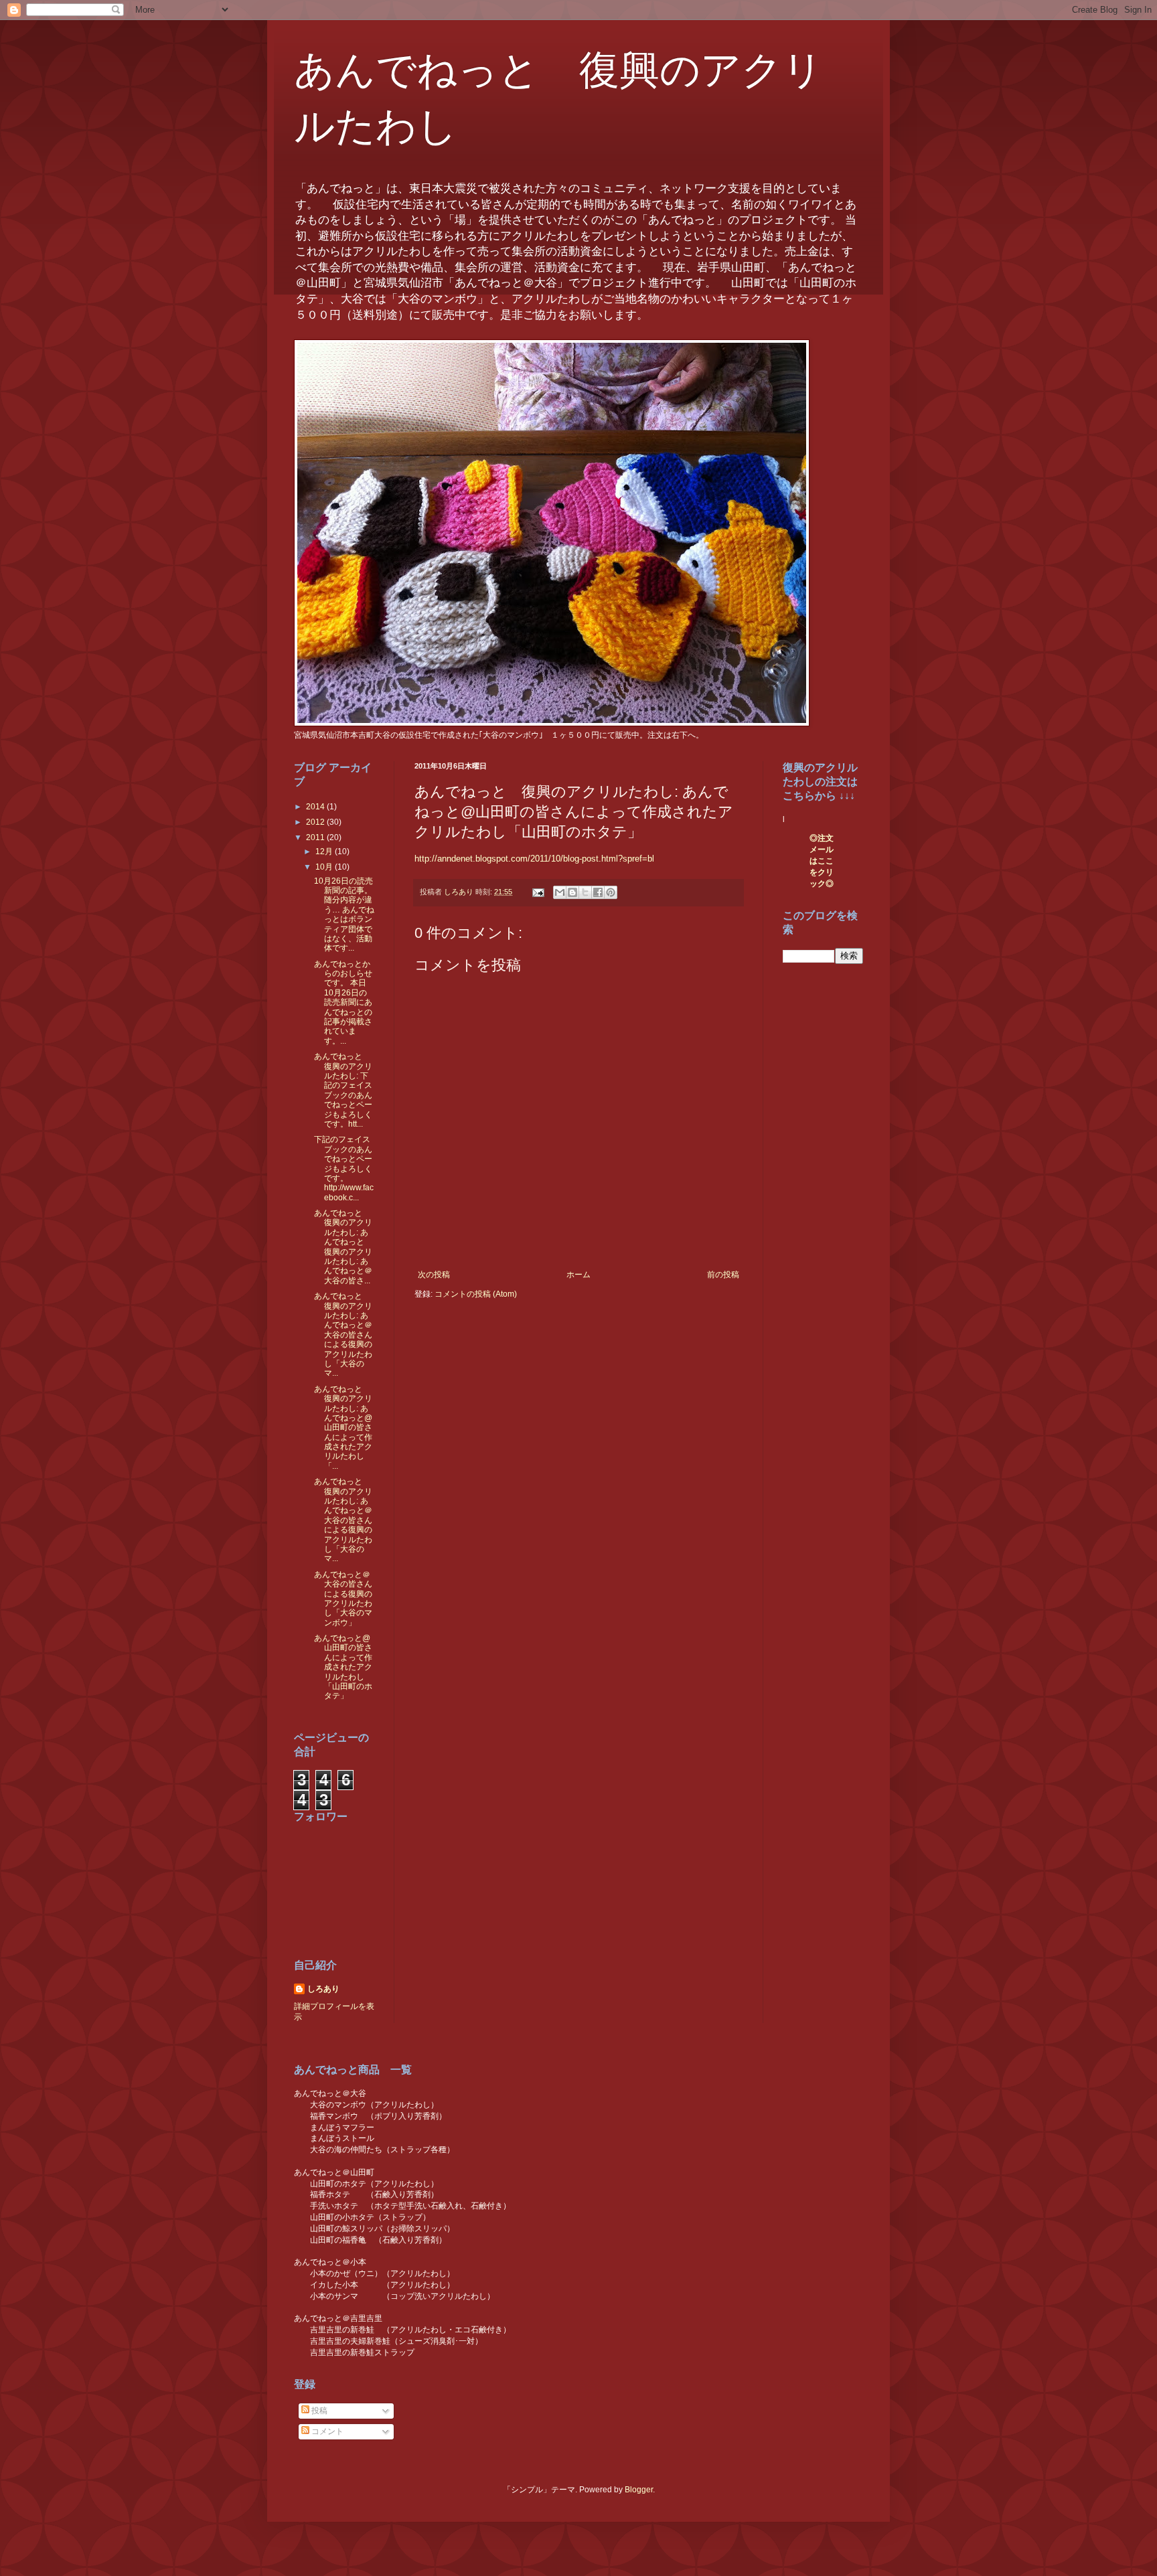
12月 (325, 852)
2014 (316, 807)
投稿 (318, 2411)
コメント (326, 2431)
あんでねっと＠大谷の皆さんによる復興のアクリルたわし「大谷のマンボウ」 (343, 1599)
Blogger (639, 2490)
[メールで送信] (560, 892)
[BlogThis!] (572, 892)
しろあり (323, 1989)
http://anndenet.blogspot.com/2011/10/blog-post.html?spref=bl (534, 859)
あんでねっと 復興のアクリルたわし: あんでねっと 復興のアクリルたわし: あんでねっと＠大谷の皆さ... (343, 1247)
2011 (316, 837)
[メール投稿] (538, 892)
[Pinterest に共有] (611, 892)
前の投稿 (723, 1275)
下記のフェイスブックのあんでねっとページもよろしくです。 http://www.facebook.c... (344, 1168)
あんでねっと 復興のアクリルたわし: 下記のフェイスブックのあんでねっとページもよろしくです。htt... (343, 1090)
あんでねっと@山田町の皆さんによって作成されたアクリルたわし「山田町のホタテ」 (343, 1667)
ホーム (578, 1275)
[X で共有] (585, 892)
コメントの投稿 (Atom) (476, 1294)
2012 (316, 822)
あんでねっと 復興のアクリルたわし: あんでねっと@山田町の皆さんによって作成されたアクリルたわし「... (343, 1428)
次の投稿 (434, 1275)
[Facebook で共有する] (598, 892)
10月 (325, 867)
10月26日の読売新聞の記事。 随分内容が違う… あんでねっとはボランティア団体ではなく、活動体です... (344, 915)
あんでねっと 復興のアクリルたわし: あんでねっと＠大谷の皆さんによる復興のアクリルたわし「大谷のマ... (343, 1335)
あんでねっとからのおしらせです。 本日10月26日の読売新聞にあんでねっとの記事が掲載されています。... (343, 1002)
